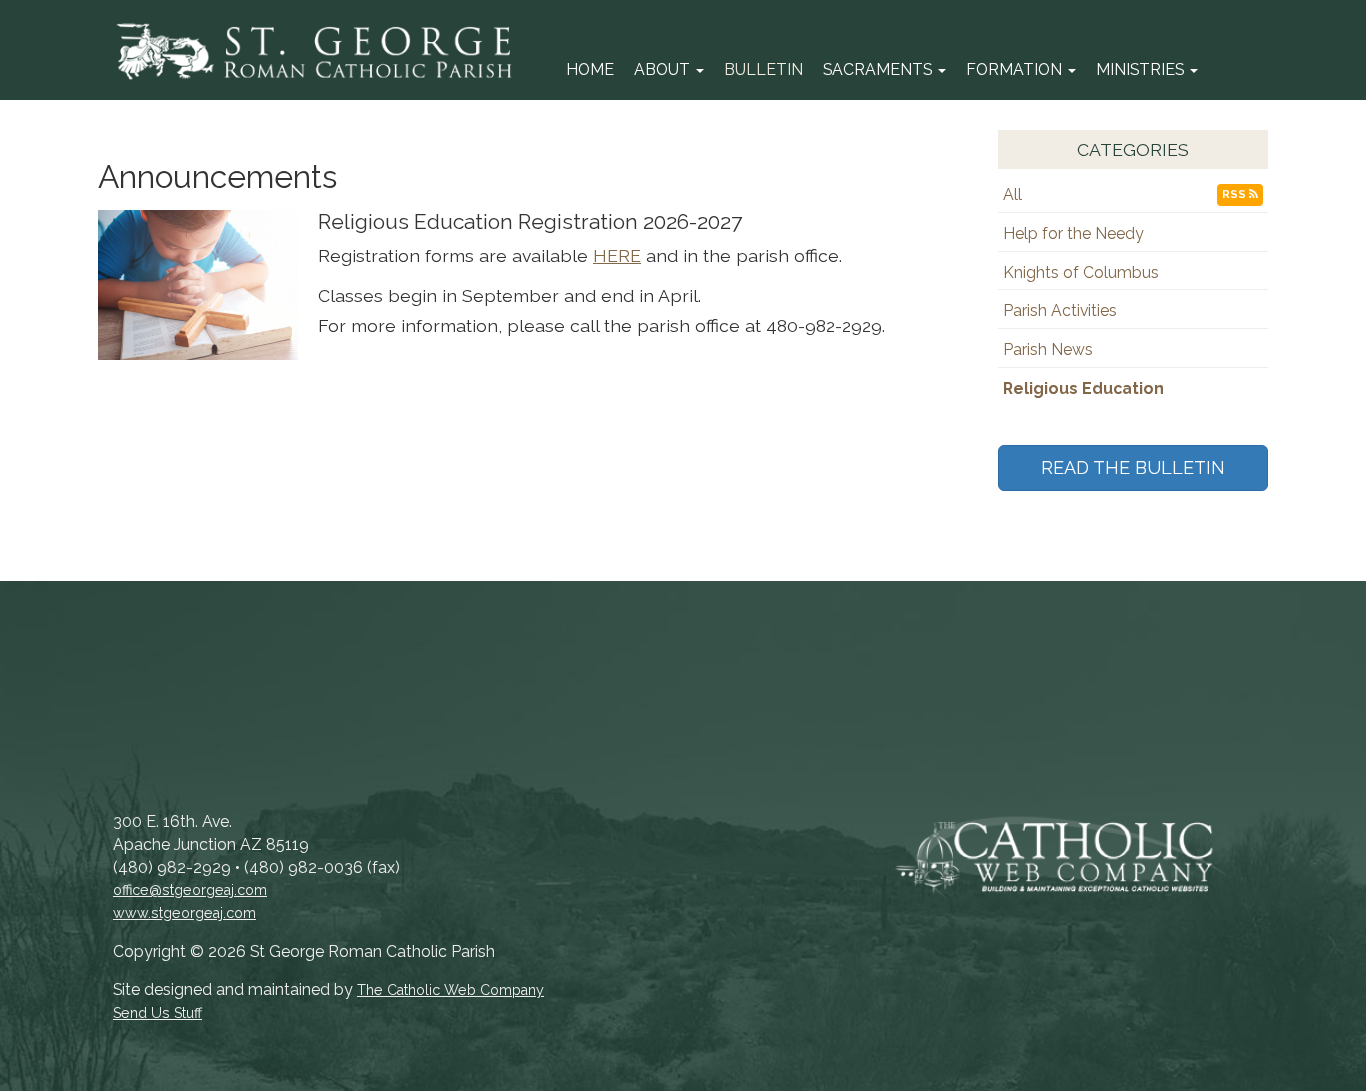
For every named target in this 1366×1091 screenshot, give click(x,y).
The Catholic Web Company (450, 990)
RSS (1235, 194)
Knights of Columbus (1081, 272)
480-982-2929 (824, 325)
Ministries (1142, 69)
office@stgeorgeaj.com (190, 890)
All (1012, 194)
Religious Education (1083, 388)
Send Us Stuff (157, 1013)
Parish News (1048, 349)
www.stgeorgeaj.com (184, 913)
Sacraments (879, 69)
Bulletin (763, 69)
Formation (1016, 69)
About (664, 69)
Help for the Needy (1073, 233)
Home (590, 69)
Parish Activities (1060, 310)
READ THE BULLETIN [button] (1133, 467)
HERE (617, 255)
